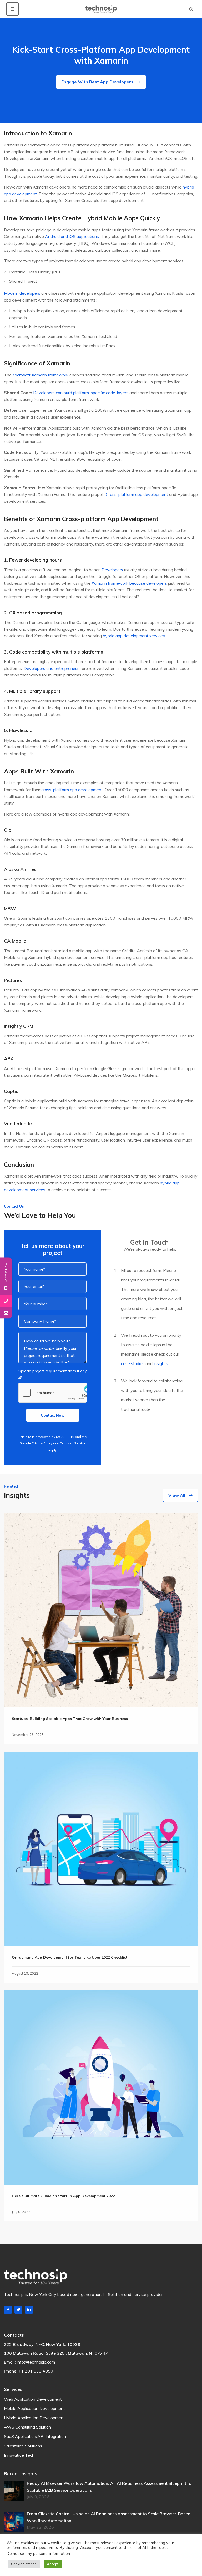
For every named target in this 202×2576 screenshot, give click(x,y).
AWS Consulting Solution (27, 2427)
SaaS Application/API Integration (35, 2436)
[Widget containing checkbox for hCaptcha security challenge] (52, 1393)
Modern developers (22, 293)
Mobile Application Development (34, 2408)
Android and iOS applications (72, 236)
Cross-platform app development (137, 494)
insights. (161, 1363)
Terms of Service (73, 1443)
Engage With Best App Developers (97, 82)
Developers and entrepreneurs (52, 668)
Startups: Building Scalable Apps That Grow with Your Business (70, 1719)
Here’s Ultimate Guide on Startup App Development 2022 (63, 2196)
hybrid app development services (134, 636)
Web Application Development (33, 2399)
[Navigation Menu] (12, 9)
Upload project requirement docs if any (52, 1371)
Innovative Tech (19, 2455)
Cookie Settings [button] (24, 2564)
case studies (133, 1363)
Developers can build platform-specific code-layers (81, 393)
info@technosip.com (36, 2362)
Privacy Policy (42, 1443)
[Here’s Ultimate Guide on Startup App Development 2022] (101, 2088)
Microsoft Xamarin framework (41, 375)
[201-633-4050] (6, 1301)
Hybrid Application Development (34, 2418)
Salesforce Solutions (23, 2446)
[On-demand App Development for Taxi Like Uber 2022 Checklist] (101, 1849)
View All (177, 1495)
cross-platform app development (72, 790)
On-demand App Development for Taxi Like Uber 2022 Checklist (70, 1957)
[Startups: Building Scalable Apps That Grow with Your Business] (101, 1610)
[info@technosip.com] (6, 1313)
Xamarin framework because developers (129, 583)
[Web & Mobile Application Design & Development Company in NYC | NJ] (101, 9)
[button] (191, 9)
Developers (112, 570)
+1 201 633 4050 (36, 2371)
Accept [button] (53, 2564)
